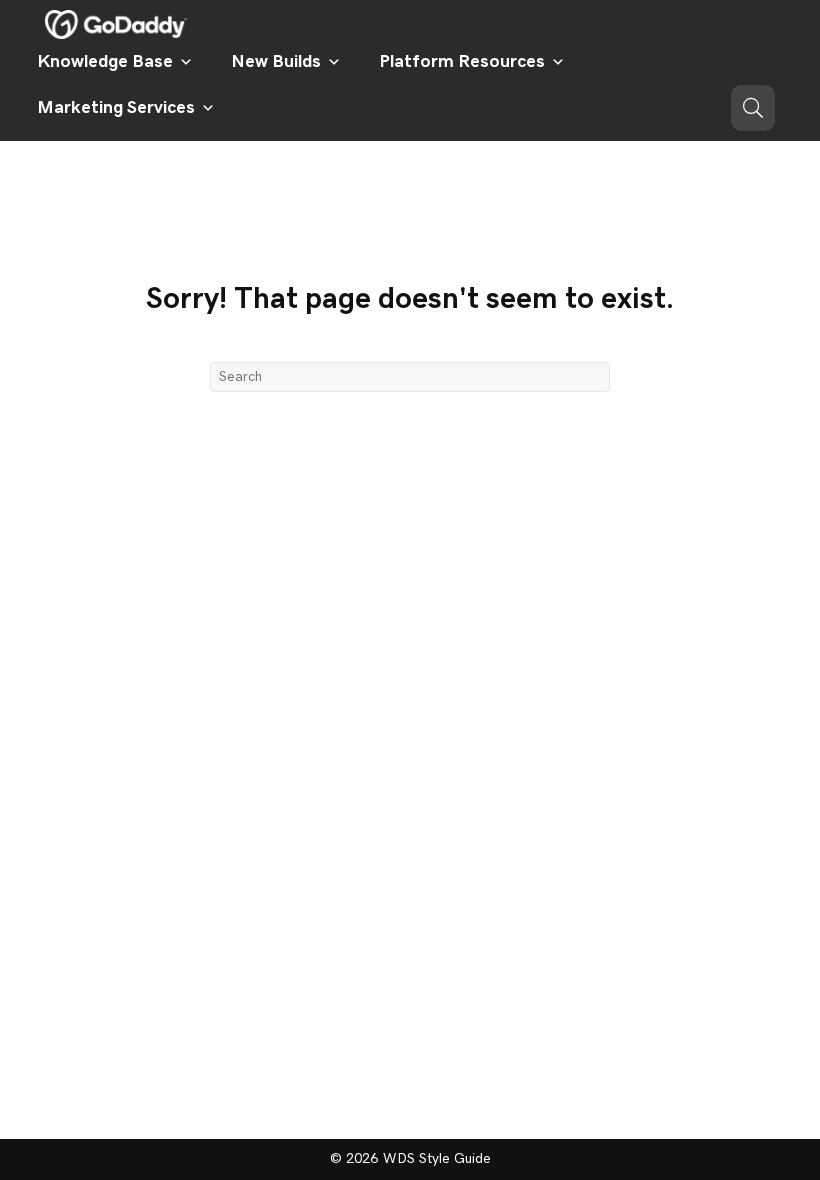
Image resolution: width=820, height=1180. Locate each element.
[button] (753, 108)
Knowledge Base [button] (105, 62)
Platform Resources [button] (462, 62)
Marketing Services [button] (116, 108)
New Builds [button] (276, 62)
